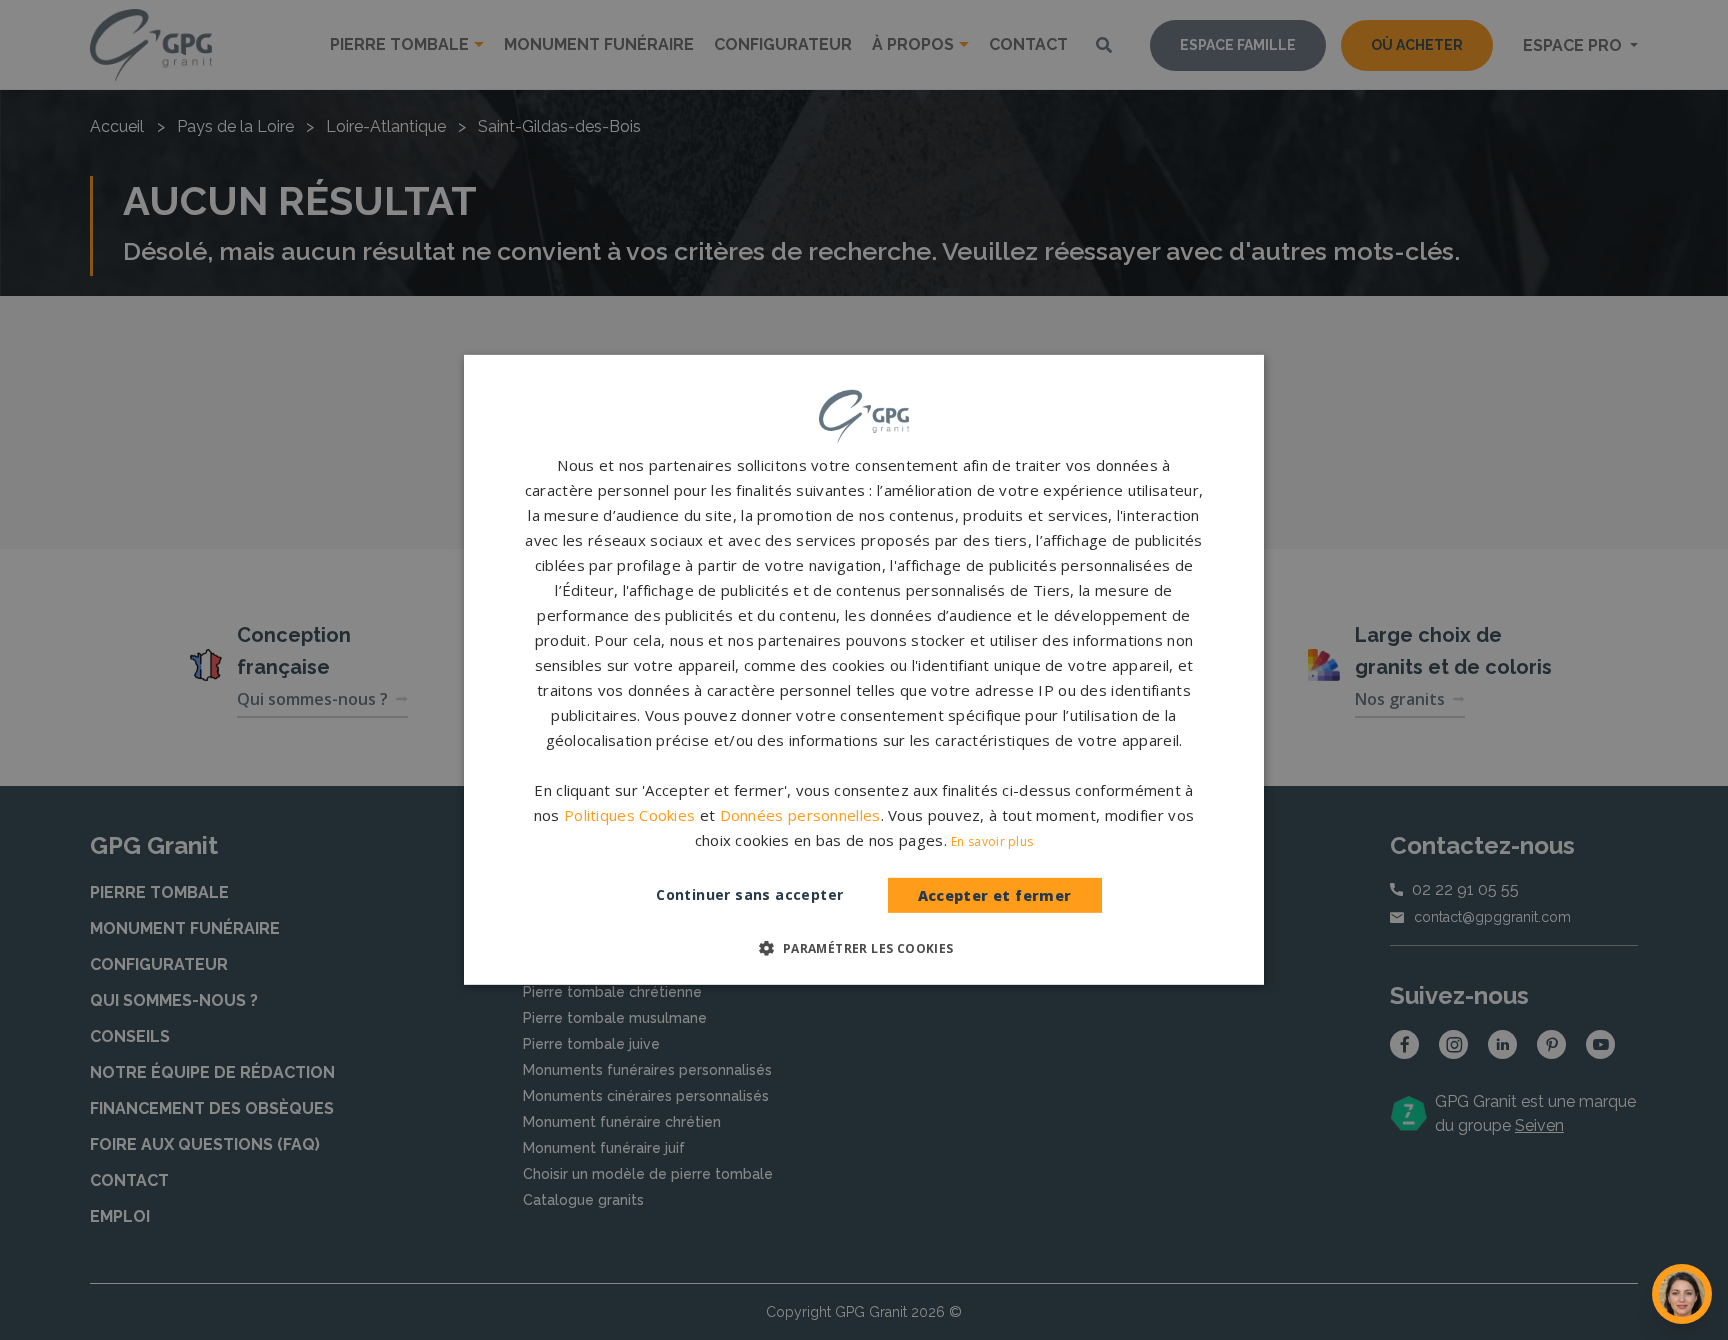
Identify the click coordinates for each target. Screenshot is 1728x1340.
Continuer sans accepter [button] (749, 894)
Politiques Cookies (629, 815)
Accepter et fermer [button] (995, 895)
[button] (863, 948)
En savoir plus (992, 841)
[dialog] (864, 670)
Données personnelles (800, 815)
